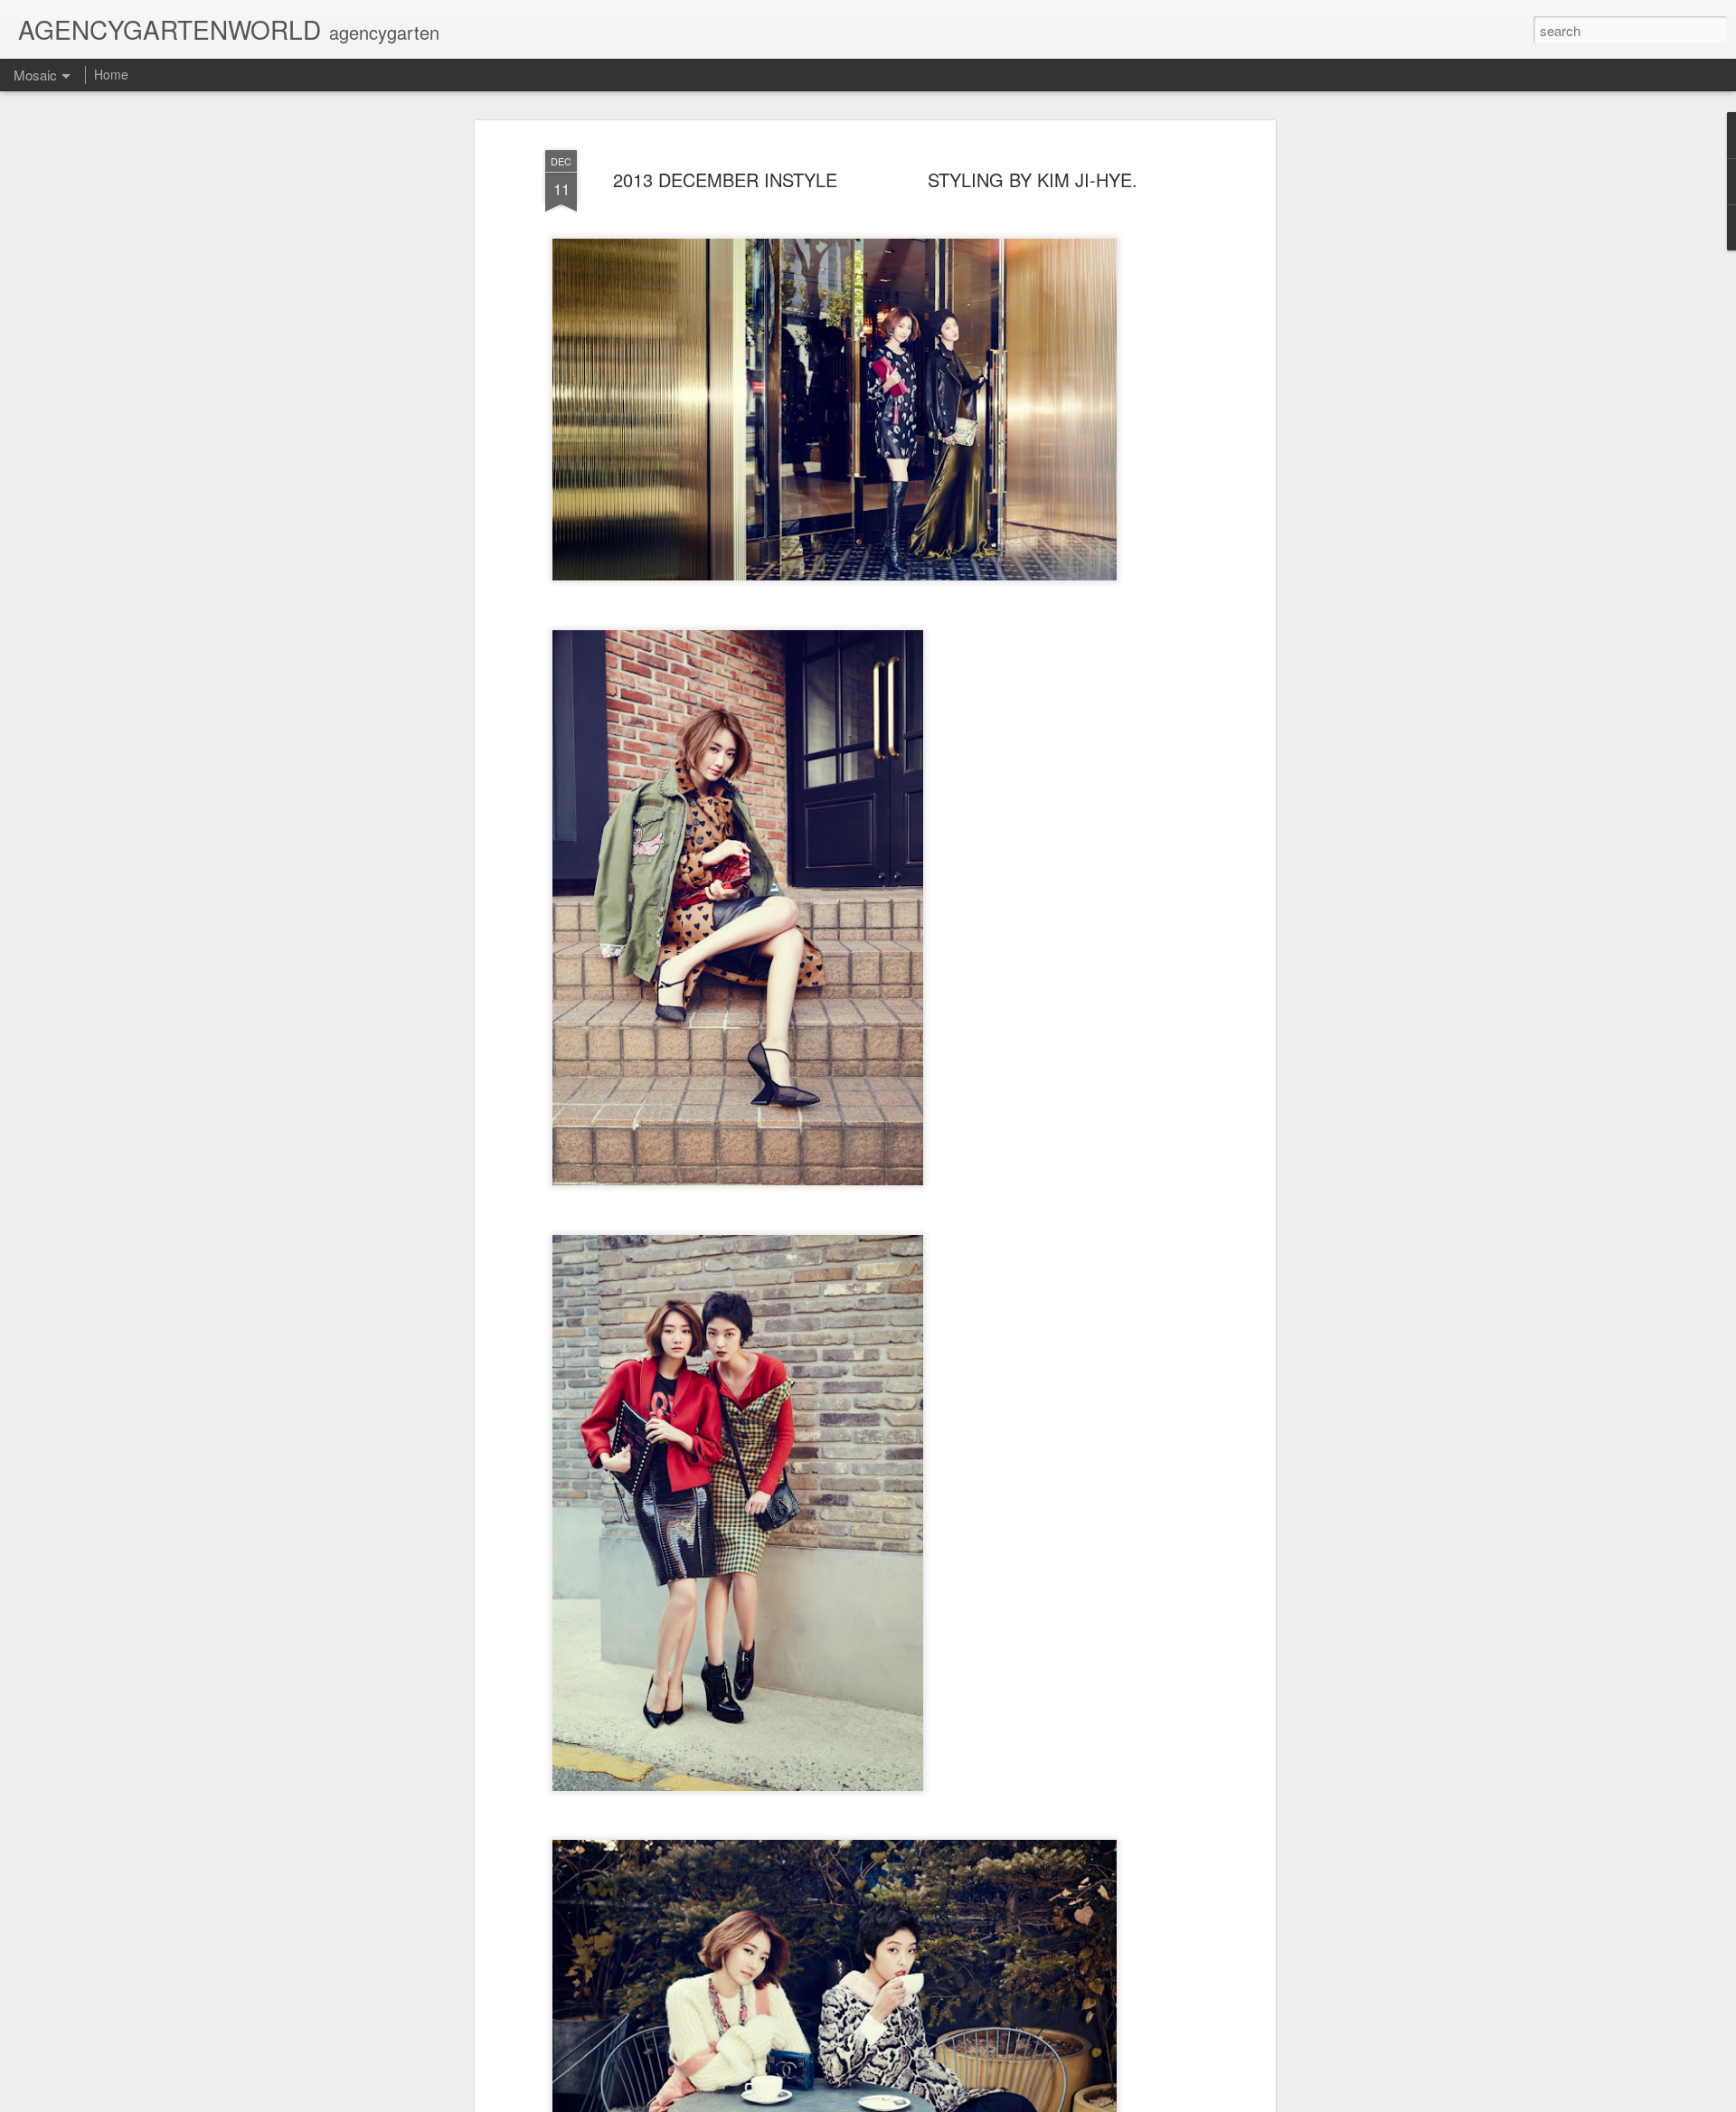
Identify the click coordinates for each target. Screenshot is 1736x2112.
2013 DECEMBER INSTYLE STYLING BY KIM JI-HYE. (875, 179)
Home (111, 74)
